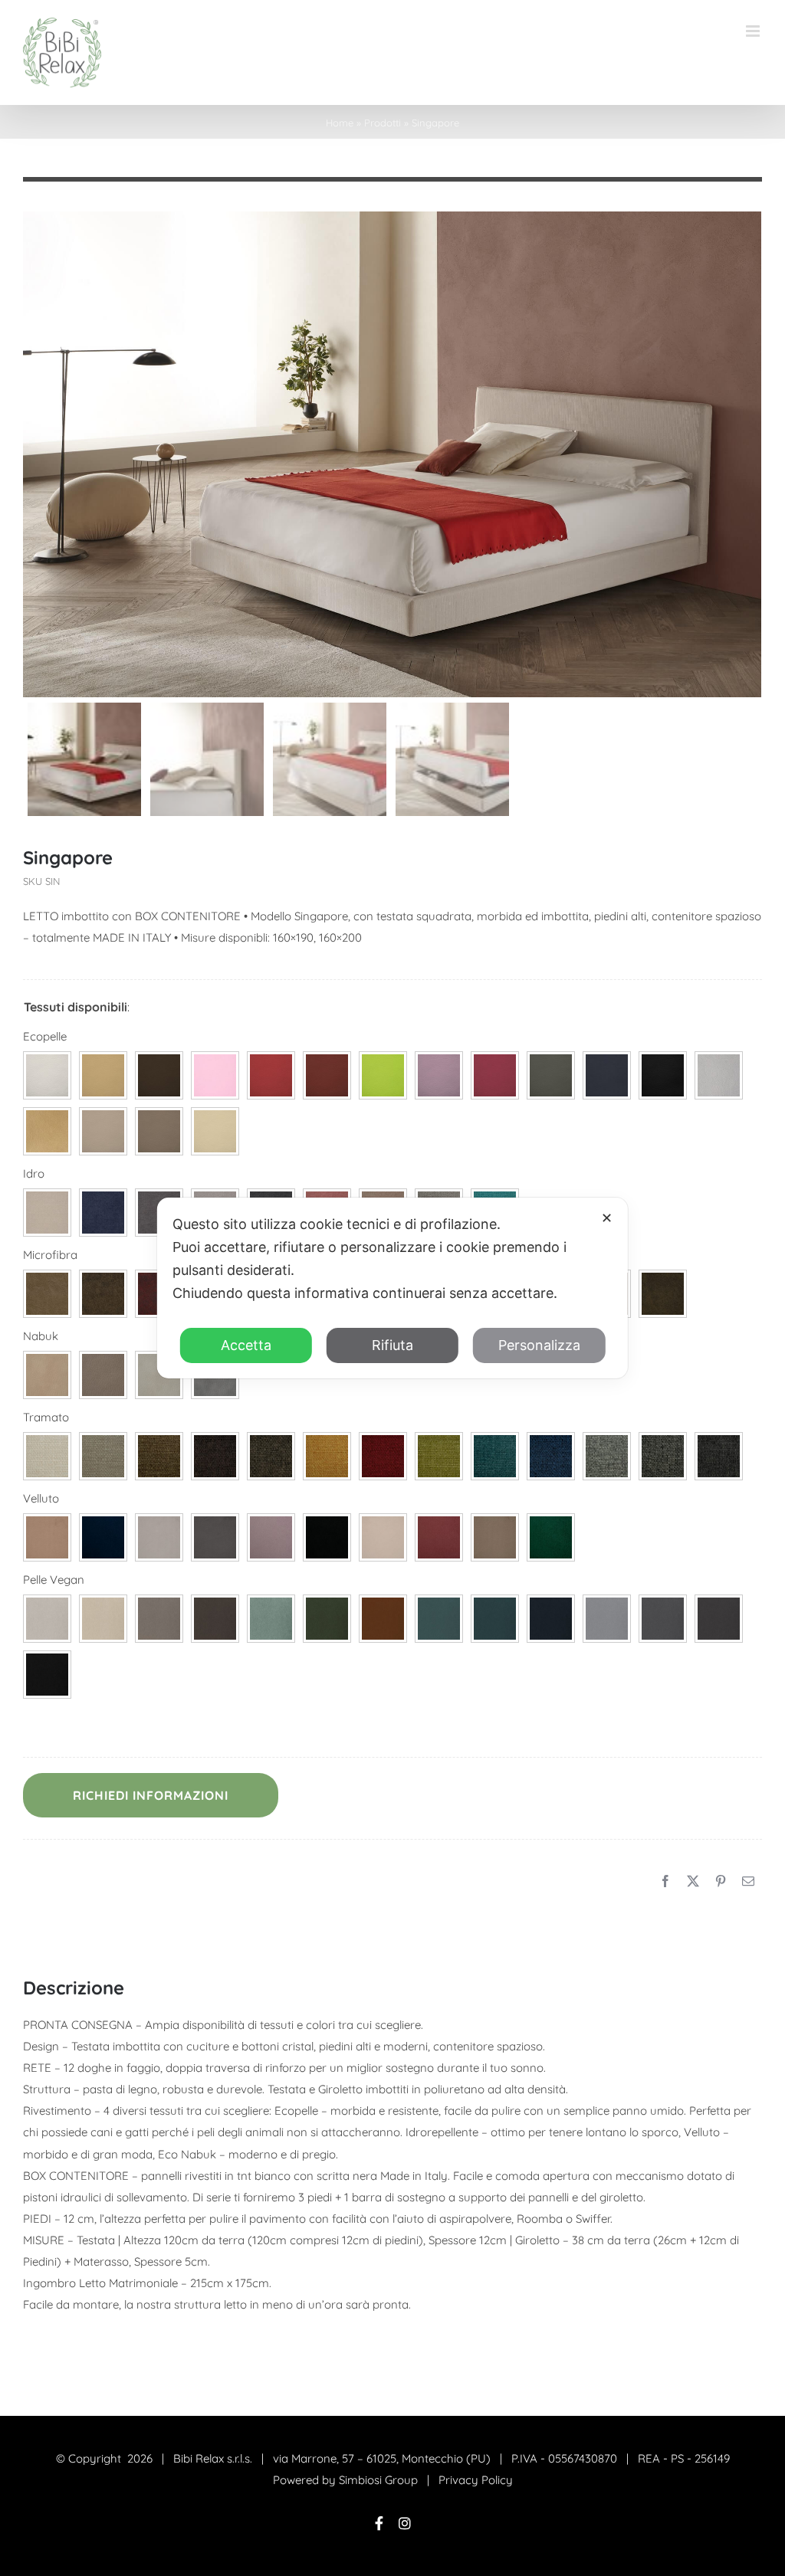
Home (340, 123)
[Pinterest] (721, 1882)
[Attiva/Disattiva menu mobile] (754, 31)
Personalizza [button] (539, 1345)
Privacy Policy (476, 2480)
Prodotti (383, 123)
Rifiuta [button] (392, 1345)
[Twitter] (693, 1882)
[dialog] (392, 1288)
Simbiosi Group (378, 2480)
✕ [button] (607, 1218)
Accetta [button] (246, 1345)
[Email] (748, 1882)
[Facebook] (665, 1882)
